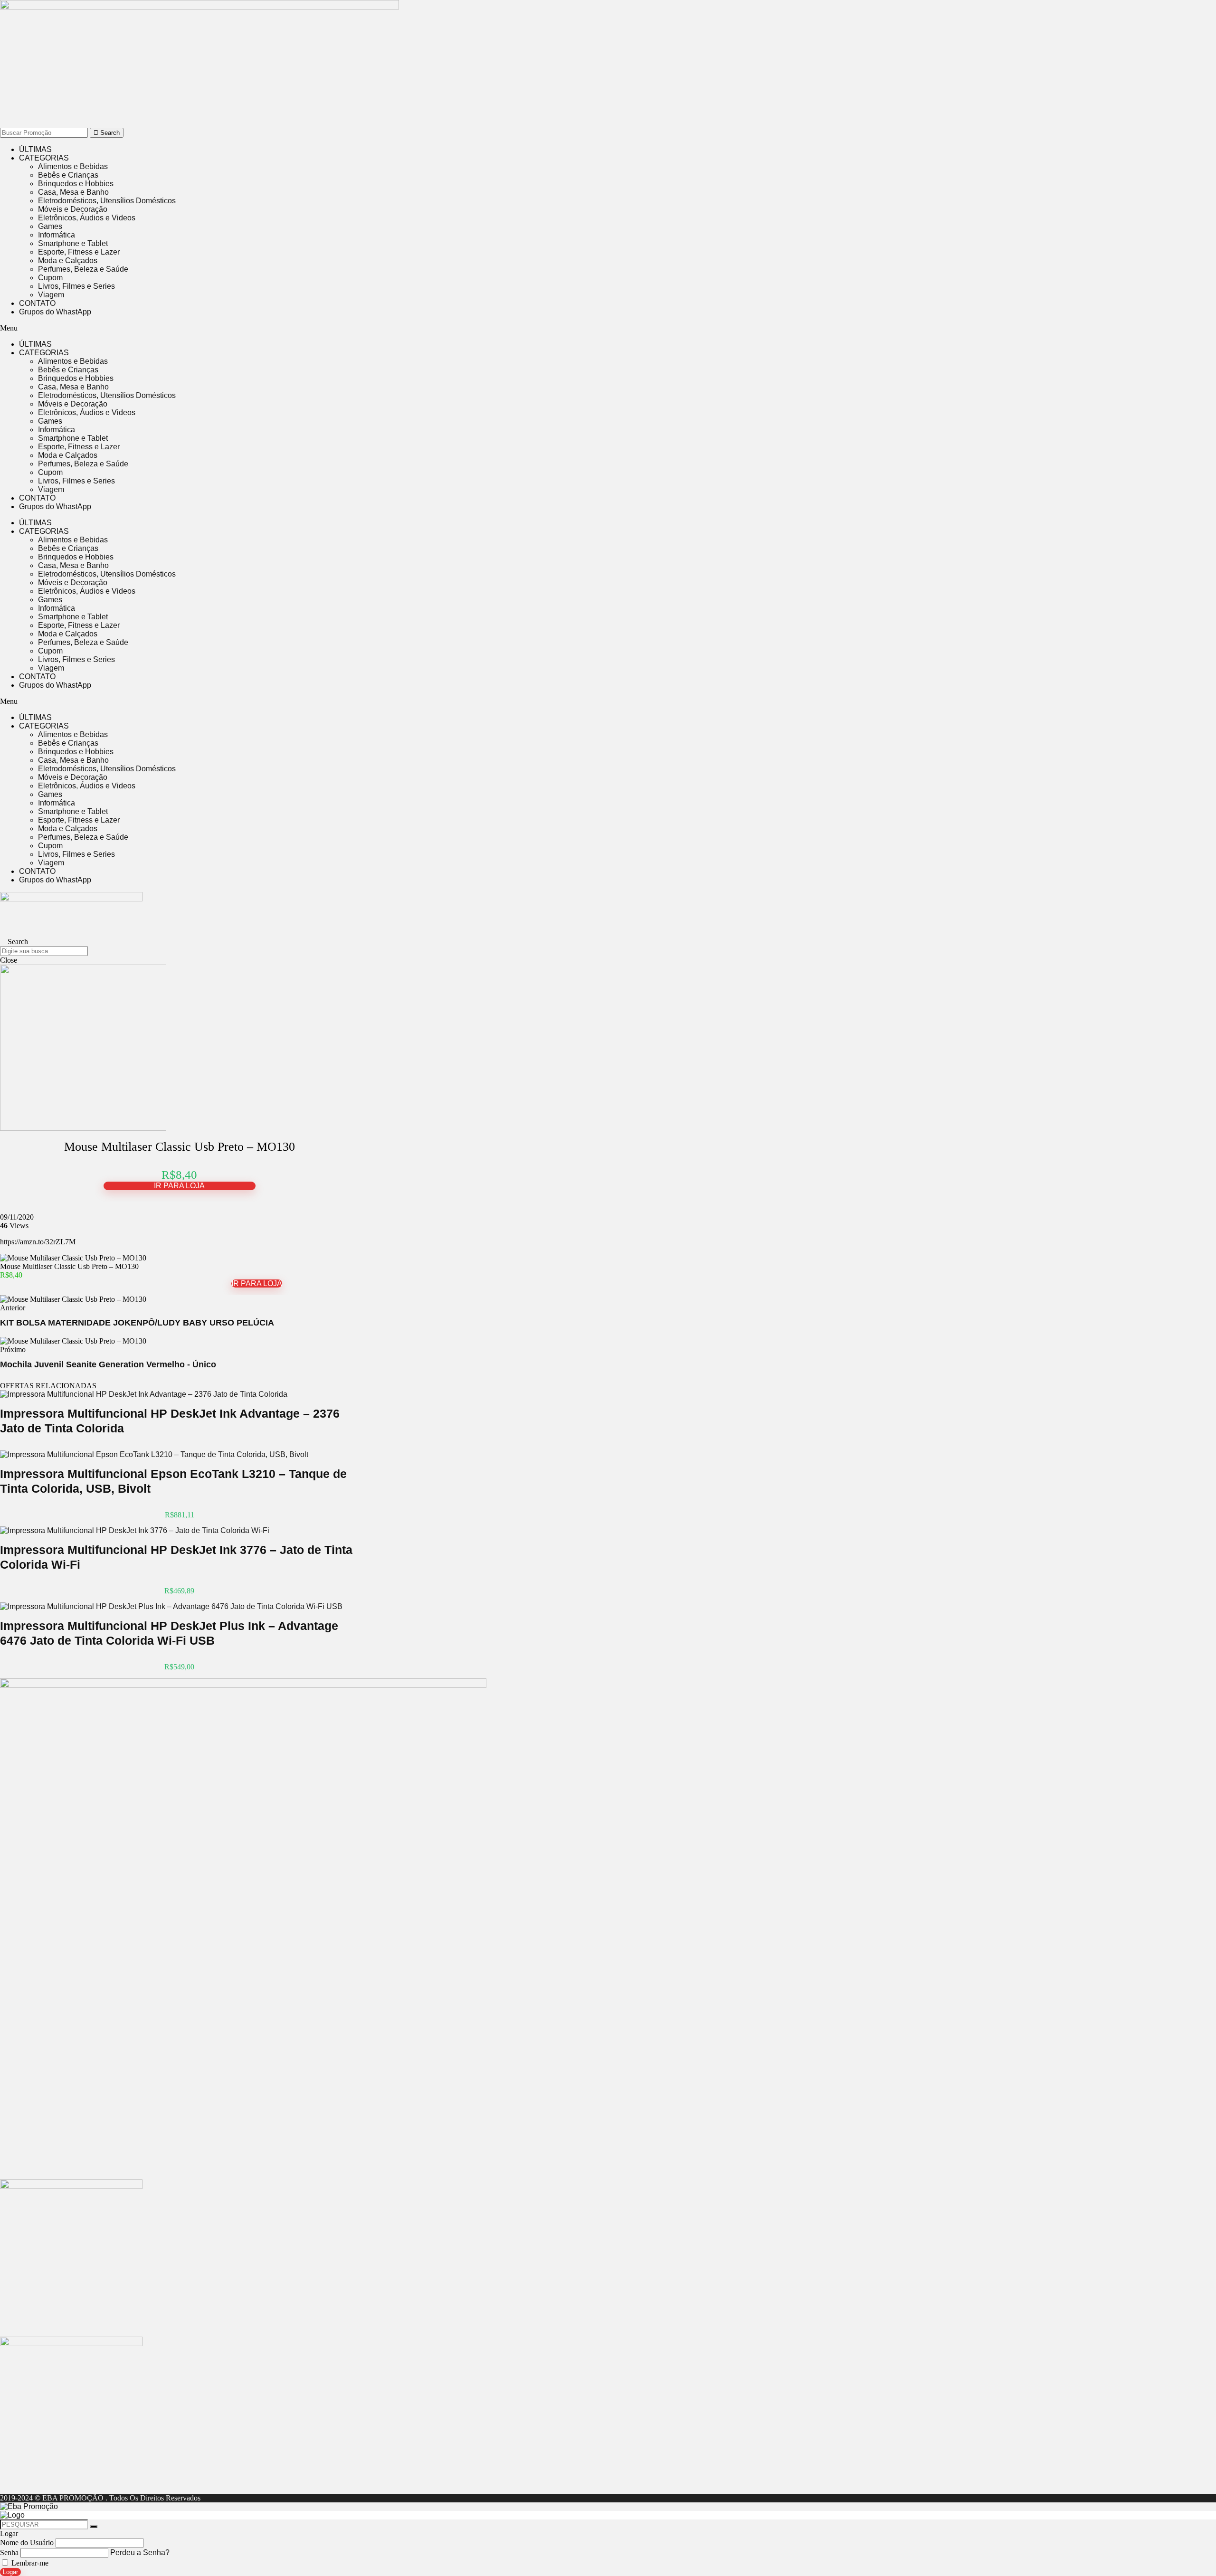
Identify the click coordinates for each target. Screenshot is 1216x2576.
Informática (57, 235)
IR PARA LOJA (179, 1186)
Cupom (50, 278)
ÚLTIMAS (35, 149)
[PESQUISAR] (94, 2527)
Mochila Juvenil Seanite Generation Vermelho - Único (108, 1364)
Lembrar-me (29, 2563)
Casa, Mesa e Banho (73, 192)
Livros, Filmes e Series (76, 286)
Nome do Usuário (27, 2543)
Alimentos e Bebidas (73, 166)
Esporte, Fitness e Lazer (79, 252)
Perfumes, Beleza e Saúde (83, 269)
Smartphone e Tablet (73, 243)
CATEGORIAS (44, 158)
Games (50, 226)
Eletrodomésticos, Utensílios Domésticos (107, 201)
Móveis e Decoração (73, 209)
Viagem (51, 295)
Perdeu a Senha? (140, 2552)
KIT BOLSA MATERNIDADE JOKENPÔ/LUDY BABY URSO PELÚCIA (137, 1323)
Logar (10, 2572)
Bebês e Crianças (68, 175)
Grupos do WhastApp (55, 312)
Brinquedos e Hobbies (76, 184)
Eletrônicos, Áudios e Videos (87, 218)
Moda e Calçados (68, 260)
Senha (9, 2552)
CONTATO (37, 303)
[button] (256, 328)
